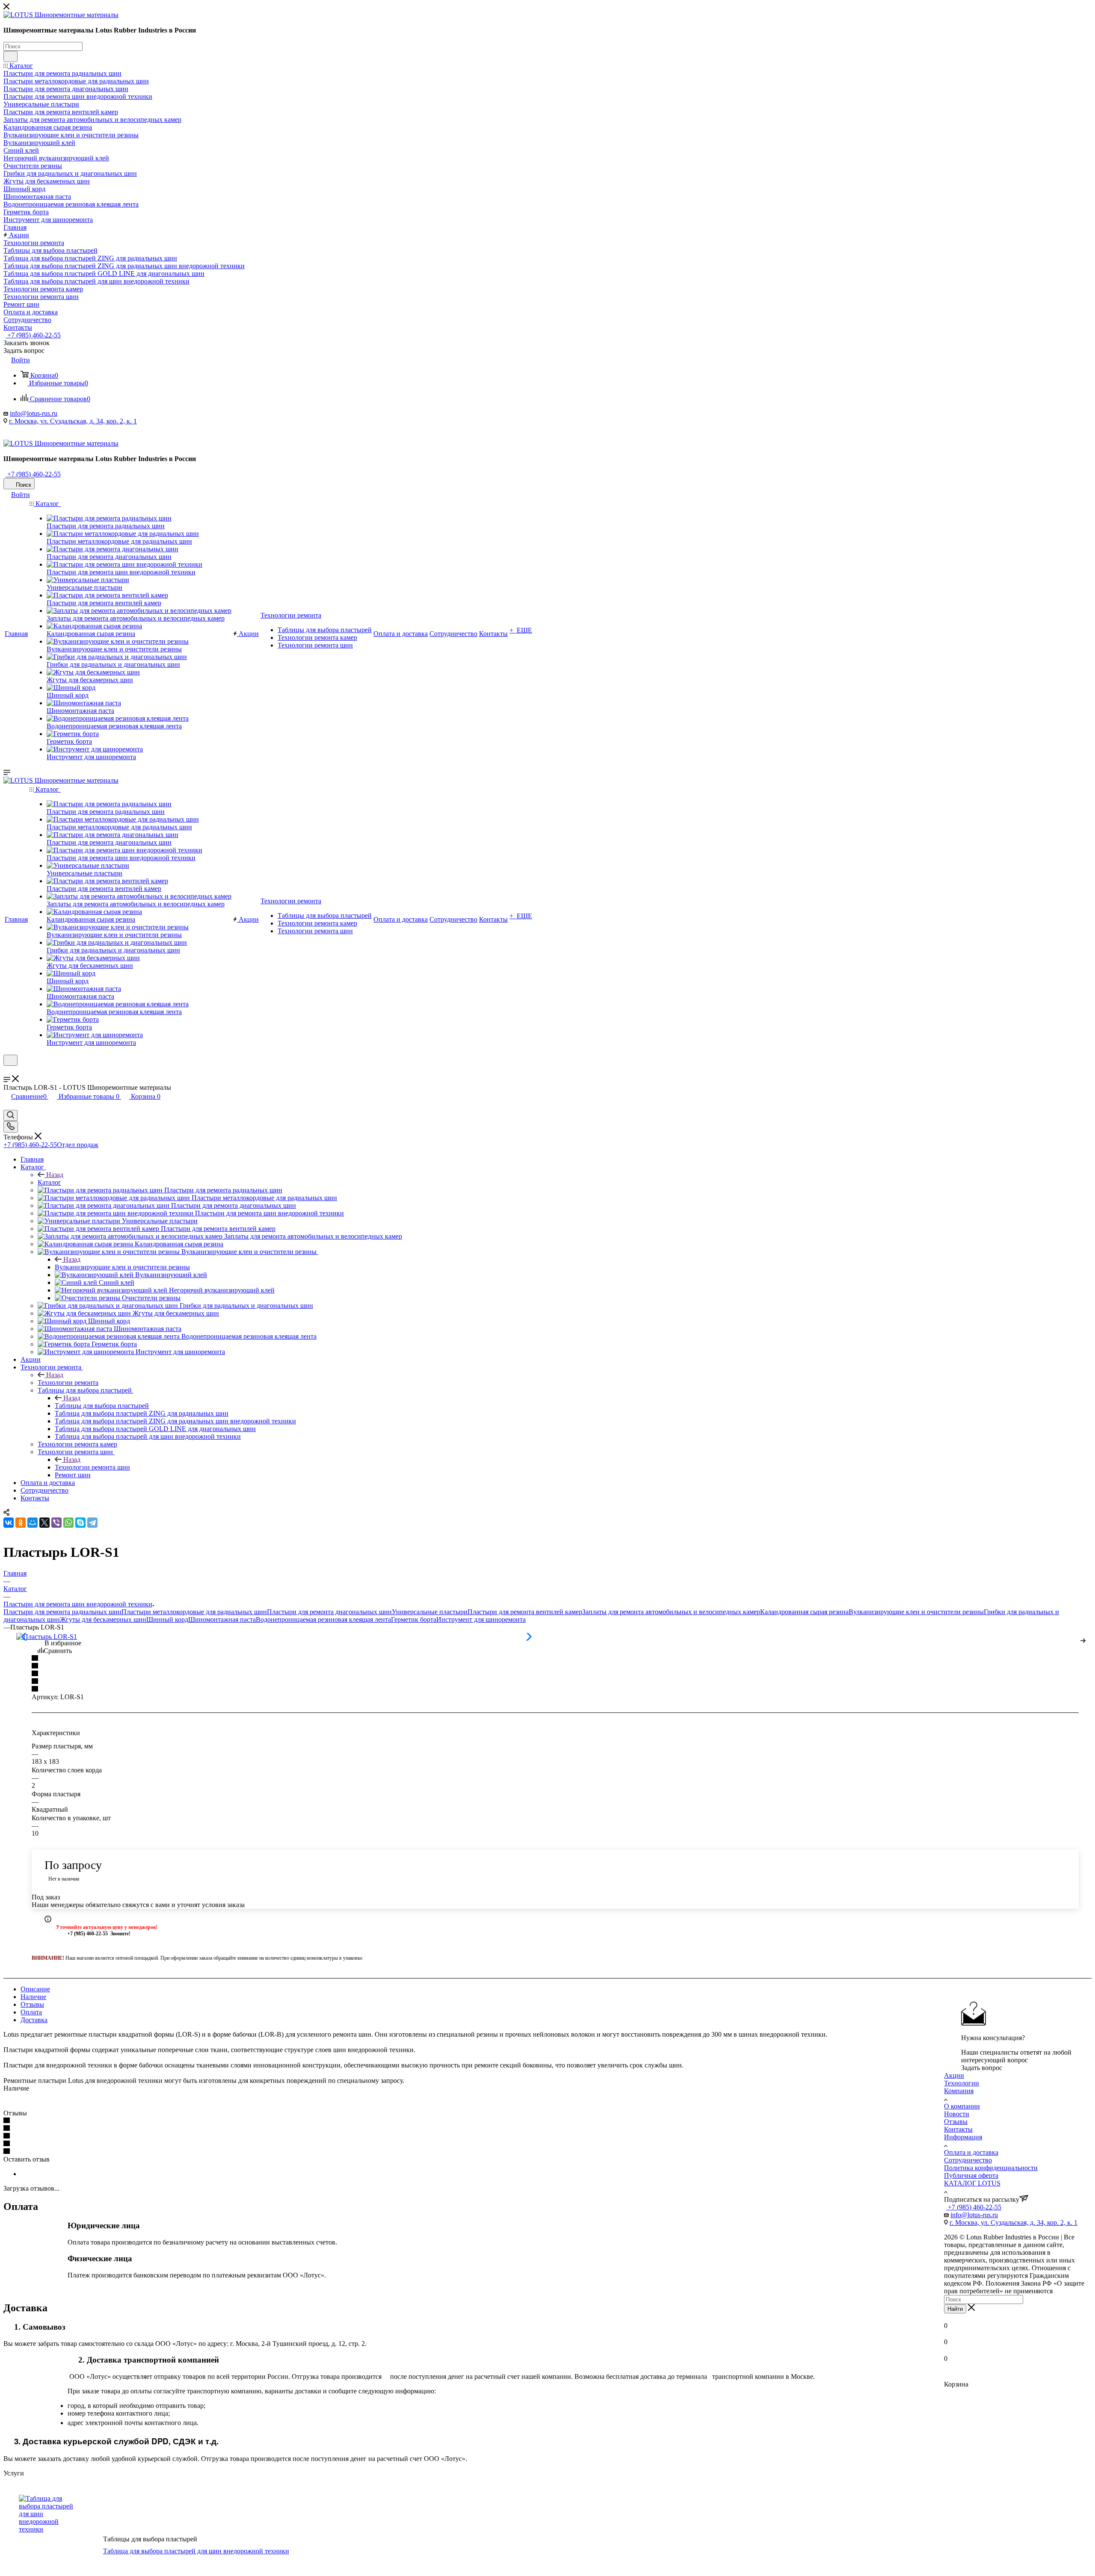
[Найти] (10, 56)
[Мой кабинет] (7, 1071)
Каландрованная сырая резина (804, 1612)
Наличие (33, 1997)
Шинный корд (167, 1619)
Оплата (31, 2012)
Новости (957, 2114)
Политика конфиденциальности (991, 2168)
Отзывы (32, 2004)
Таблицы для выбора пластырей (102, 1406)
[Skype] (80, 1523)
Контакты (958, 2129)
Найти (955, 2309)
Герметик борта (414, 1619)
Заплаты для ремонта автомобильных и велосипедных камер (671, 1612)
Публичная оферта (971, 2175)
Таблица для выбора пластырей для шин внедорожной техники (196, 2551)
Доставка (34, 2020)
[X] (44, 1523)
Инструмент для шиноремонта (481, 1619)
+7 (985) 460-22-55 (33, 335)
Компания (959, 2091)
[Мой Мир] (33, 1523)
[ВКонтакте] (9, 1523)
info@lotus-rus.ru (34, 413)
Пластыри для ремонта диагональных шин (329, 1612)
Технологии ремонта (68, 1383)
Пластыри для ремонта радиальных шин (62, 1612)
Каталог (49, 1182)
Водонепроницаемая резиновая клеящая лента (323, 1619)
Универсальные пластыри (430, 1612)
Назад (55, 1175)
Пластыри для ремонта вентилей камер (525, 1612)
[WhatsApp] (68, 1523)
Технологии (962, 2083)
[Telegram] (92, 1523)
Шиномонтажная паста (222, 1619)
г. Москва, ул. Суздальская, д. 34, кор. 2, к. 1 (73, 421)
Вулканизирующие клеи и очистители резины (122, 1267)
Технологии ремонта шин (92, 1467)
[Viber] (56, 1523)
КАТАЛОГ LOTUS (972, 2183)
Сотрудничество (968, 2160)
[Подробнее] (1083, 1639)
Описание (35, 1989)
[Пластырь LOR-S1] (47, 1637)
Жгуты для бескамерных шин (103, 1619)
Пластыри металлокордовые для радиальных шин (194, 1612)
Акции (954, 2075)
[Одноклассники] (21, 1523)
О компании (962, 2106)
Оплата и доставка (971, 2152)
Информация (963, 2137)
